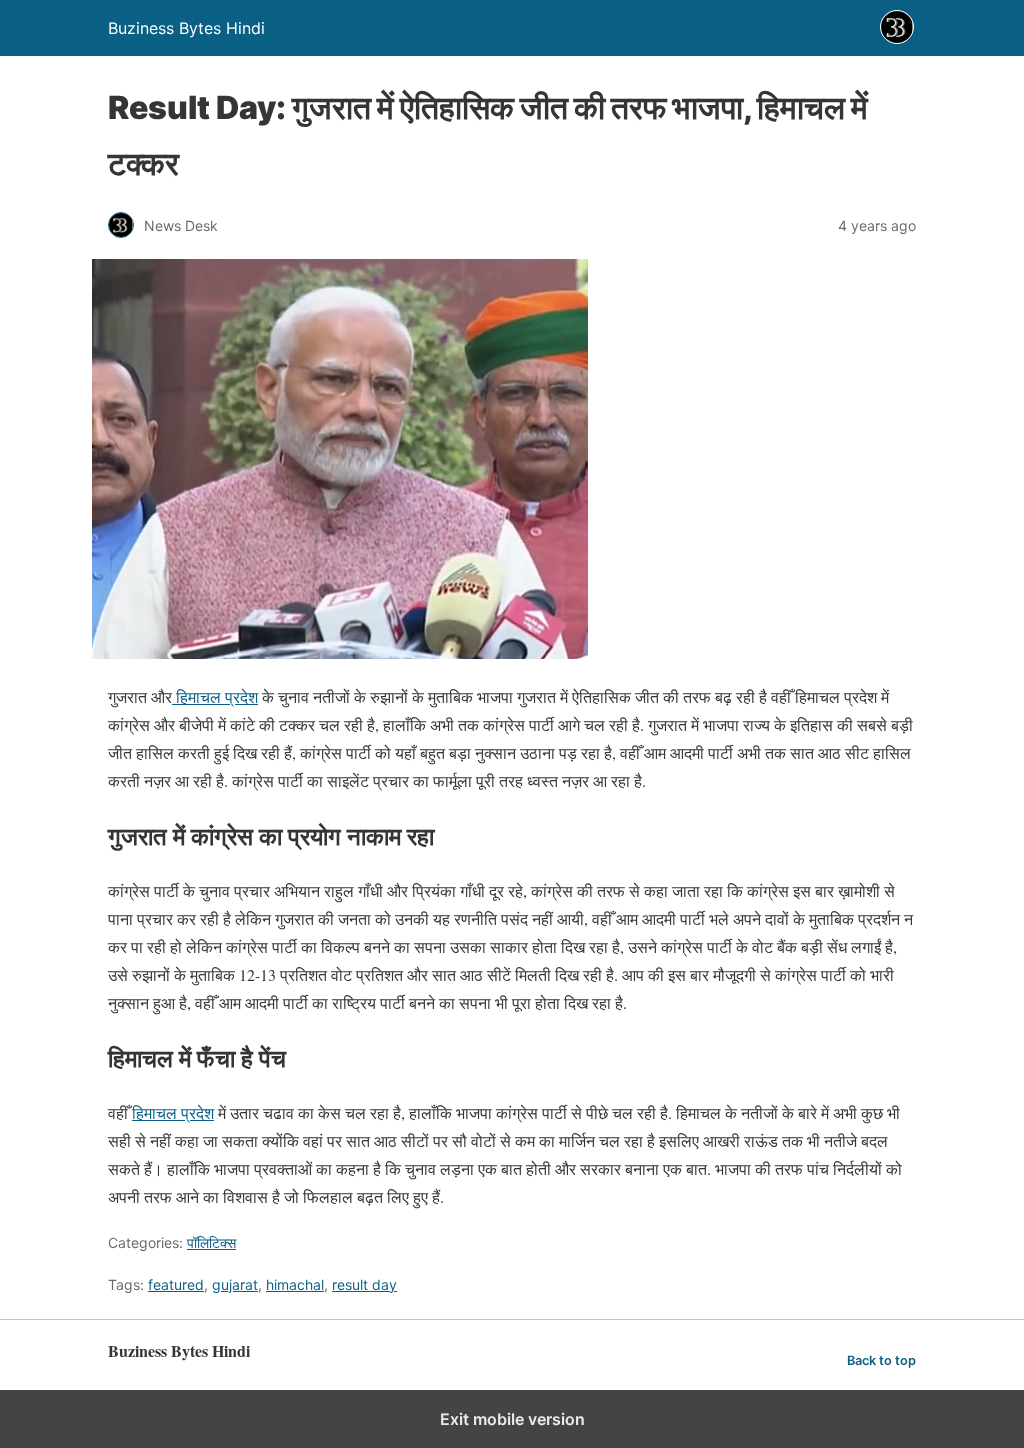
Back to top (881, 1360)
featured (176, 1284)
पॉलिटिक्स (211, 1242)
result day (364, 1284)
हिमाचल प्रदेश (215, 696)
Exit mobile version (512, 1419)
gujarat (235, 1284)
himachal (295, 1284)
